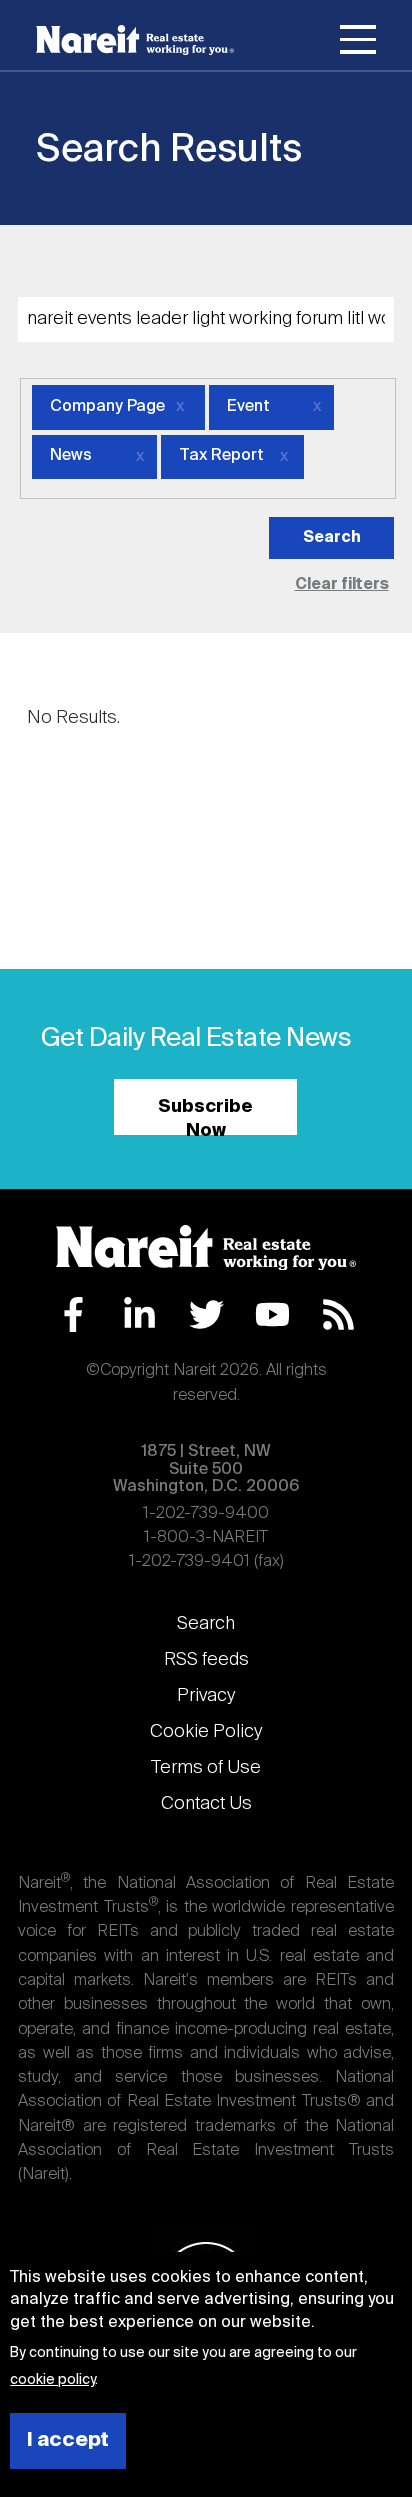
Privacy (206, 1696)
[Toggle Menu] (358, 43)
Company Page (107, 407)
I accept (68, 2440)
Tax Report (221, 456)
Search (206, 1624)
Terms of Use (206, 1768)
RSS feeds (206, 1660)
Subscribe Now (205, 1116)
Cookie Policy (206, 1732)
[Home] (135, 40)
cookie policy (52, 2380)
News (71, 456)
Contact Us (206, 1804)
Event (248, 407)
